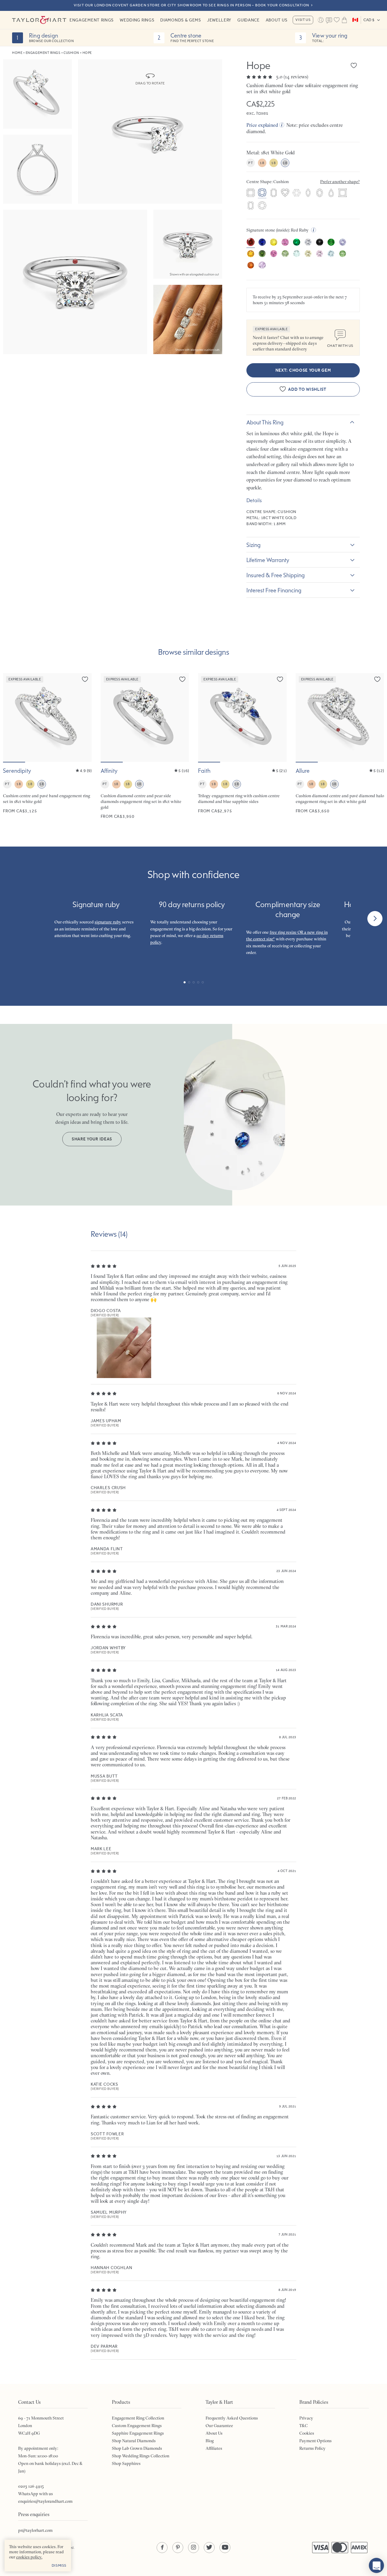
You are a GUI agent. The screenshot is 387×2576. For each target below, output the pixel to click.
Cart (344, 20)
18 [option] (262, 163)
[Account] (320, 20)
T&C (304, 2426)
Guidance (249, 20)
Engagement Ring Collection (138, 2418)
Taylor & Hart (39, 20)
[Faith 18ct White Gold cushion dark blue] (242, 746)
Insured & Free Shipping (276, 575)
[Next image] (83, 718)
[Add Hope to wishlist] (354, 65)
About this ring (265, 422)
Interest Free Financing (274, 590)
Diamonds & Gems (181, 20)
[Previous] (12, 919)
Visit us (303, 20)
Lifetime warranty (268, 560)
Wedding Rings (137, 20)
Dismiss (59, 2565)
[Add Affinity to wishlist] (182, 679)
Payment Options (315, 2441)
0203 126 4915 (31, 2486)
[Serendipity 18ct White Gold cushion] (47, 746)
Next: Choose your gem (303, 370)
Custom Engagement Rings (137, 2426)
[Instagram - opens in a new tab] (193, 2548)
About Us (277, 20)
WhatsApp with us (36, 2494)
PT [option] (250, 163)
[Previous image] (11, 718)
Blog (210, 2441)
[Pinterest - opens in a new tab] (178, 2548)
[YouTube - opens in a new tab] (225, 2548)
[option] (251, 193)
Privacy (306, 2418)
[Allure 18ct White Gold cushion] (340, 746)
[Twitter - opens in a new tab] (209, 2548)
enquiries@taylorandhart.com (45, 2501)
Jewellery (219, 20)
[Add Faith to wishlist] (280, 679)
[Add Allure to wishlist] (377, 679)
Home (17, 53)
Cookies (307, 2433)
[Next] (375, 919)
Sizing (254, 545)
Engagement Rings (92, 20)
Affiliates (214, 2448)
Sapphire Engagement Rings (138, 2433)
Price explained (262, 125)
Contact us (329, 21)
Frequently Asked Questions (232, 2418)
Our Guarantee (219, 2426)
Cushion (71, 53)
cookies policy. (29, 2557)
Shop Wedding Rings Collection (141, 2456)
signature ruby (108, 922)
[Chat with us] (376, 2565)
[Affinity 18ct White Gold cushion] (145, 746)
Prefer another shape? (340, 182)
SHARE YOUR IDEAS (92, 1139)
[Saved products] (337, 20)
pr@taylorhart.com (35, 2530)
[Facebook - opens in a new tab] (162, 2548)
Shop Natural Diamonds (134, 2441)
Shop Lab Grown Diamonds (137, 2448)
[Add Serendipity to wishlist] (85, 679)
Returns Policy (312, 2448)
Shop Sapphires (126, 2463)
